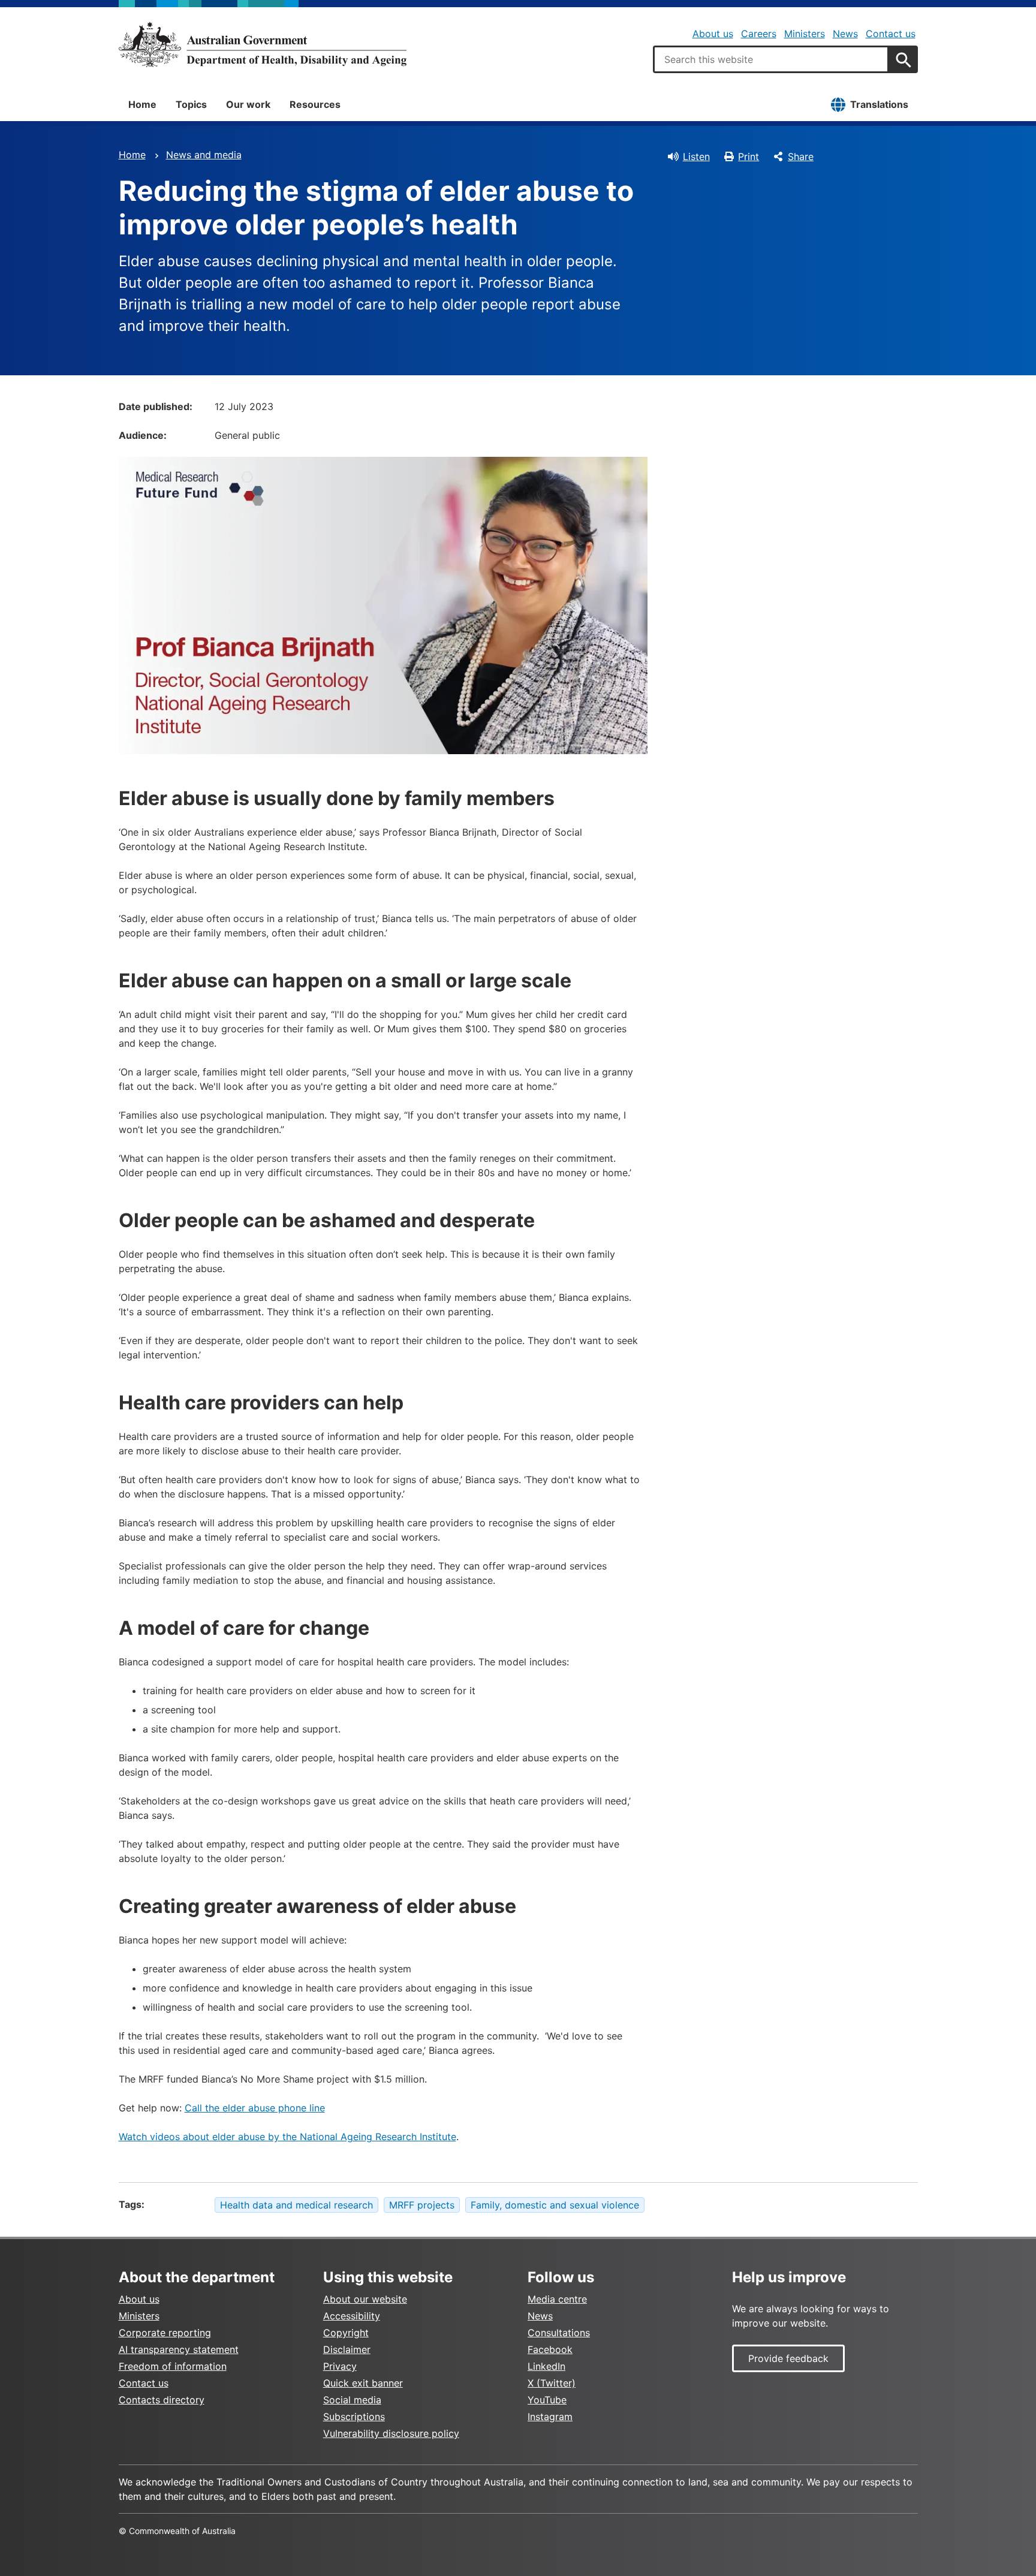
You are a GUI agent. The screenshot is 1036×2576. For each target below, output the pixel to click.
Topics (191, 104)
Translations (879, 104)
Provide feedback (788, 2358)
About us (713, 34)
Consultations (559, 2333)
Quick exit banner (363, 2383)
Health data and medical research (296, 2205)
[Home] (263, 44)
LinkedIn (546, 2366)
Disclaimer (347, 2349)
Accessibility (352, 2316)
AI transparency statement (179, 2349)
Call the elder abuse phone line (255, 2108)
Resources (315, 104)
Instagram (550, 2417)
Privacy (340, 2366)
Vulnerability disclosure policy (391, 2433)
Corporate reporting (165, 2333)
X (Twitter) (552, 2383)
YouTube (547, 2400)
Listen (696, 156)
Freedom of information (173, 2366)
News (845, 34)
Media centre (557, 2299)
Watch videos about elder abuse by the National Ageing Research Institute (287, 2137)
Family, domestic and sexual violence (555, 2205)
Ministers (805, 34)
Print (749, 156)
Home (142, 104)
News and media (204, 155)
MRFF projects (422, 2205)
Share (801, 156)
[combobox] (771, 59)
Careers (759, 34)
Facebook (550, 2349)
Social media (352, 2400)
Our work (248, 104)
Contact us (891, 34)
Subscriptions (354, 2417)
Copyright (346, 2333)
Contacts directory (162, 2400)
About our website (365, 2299)
